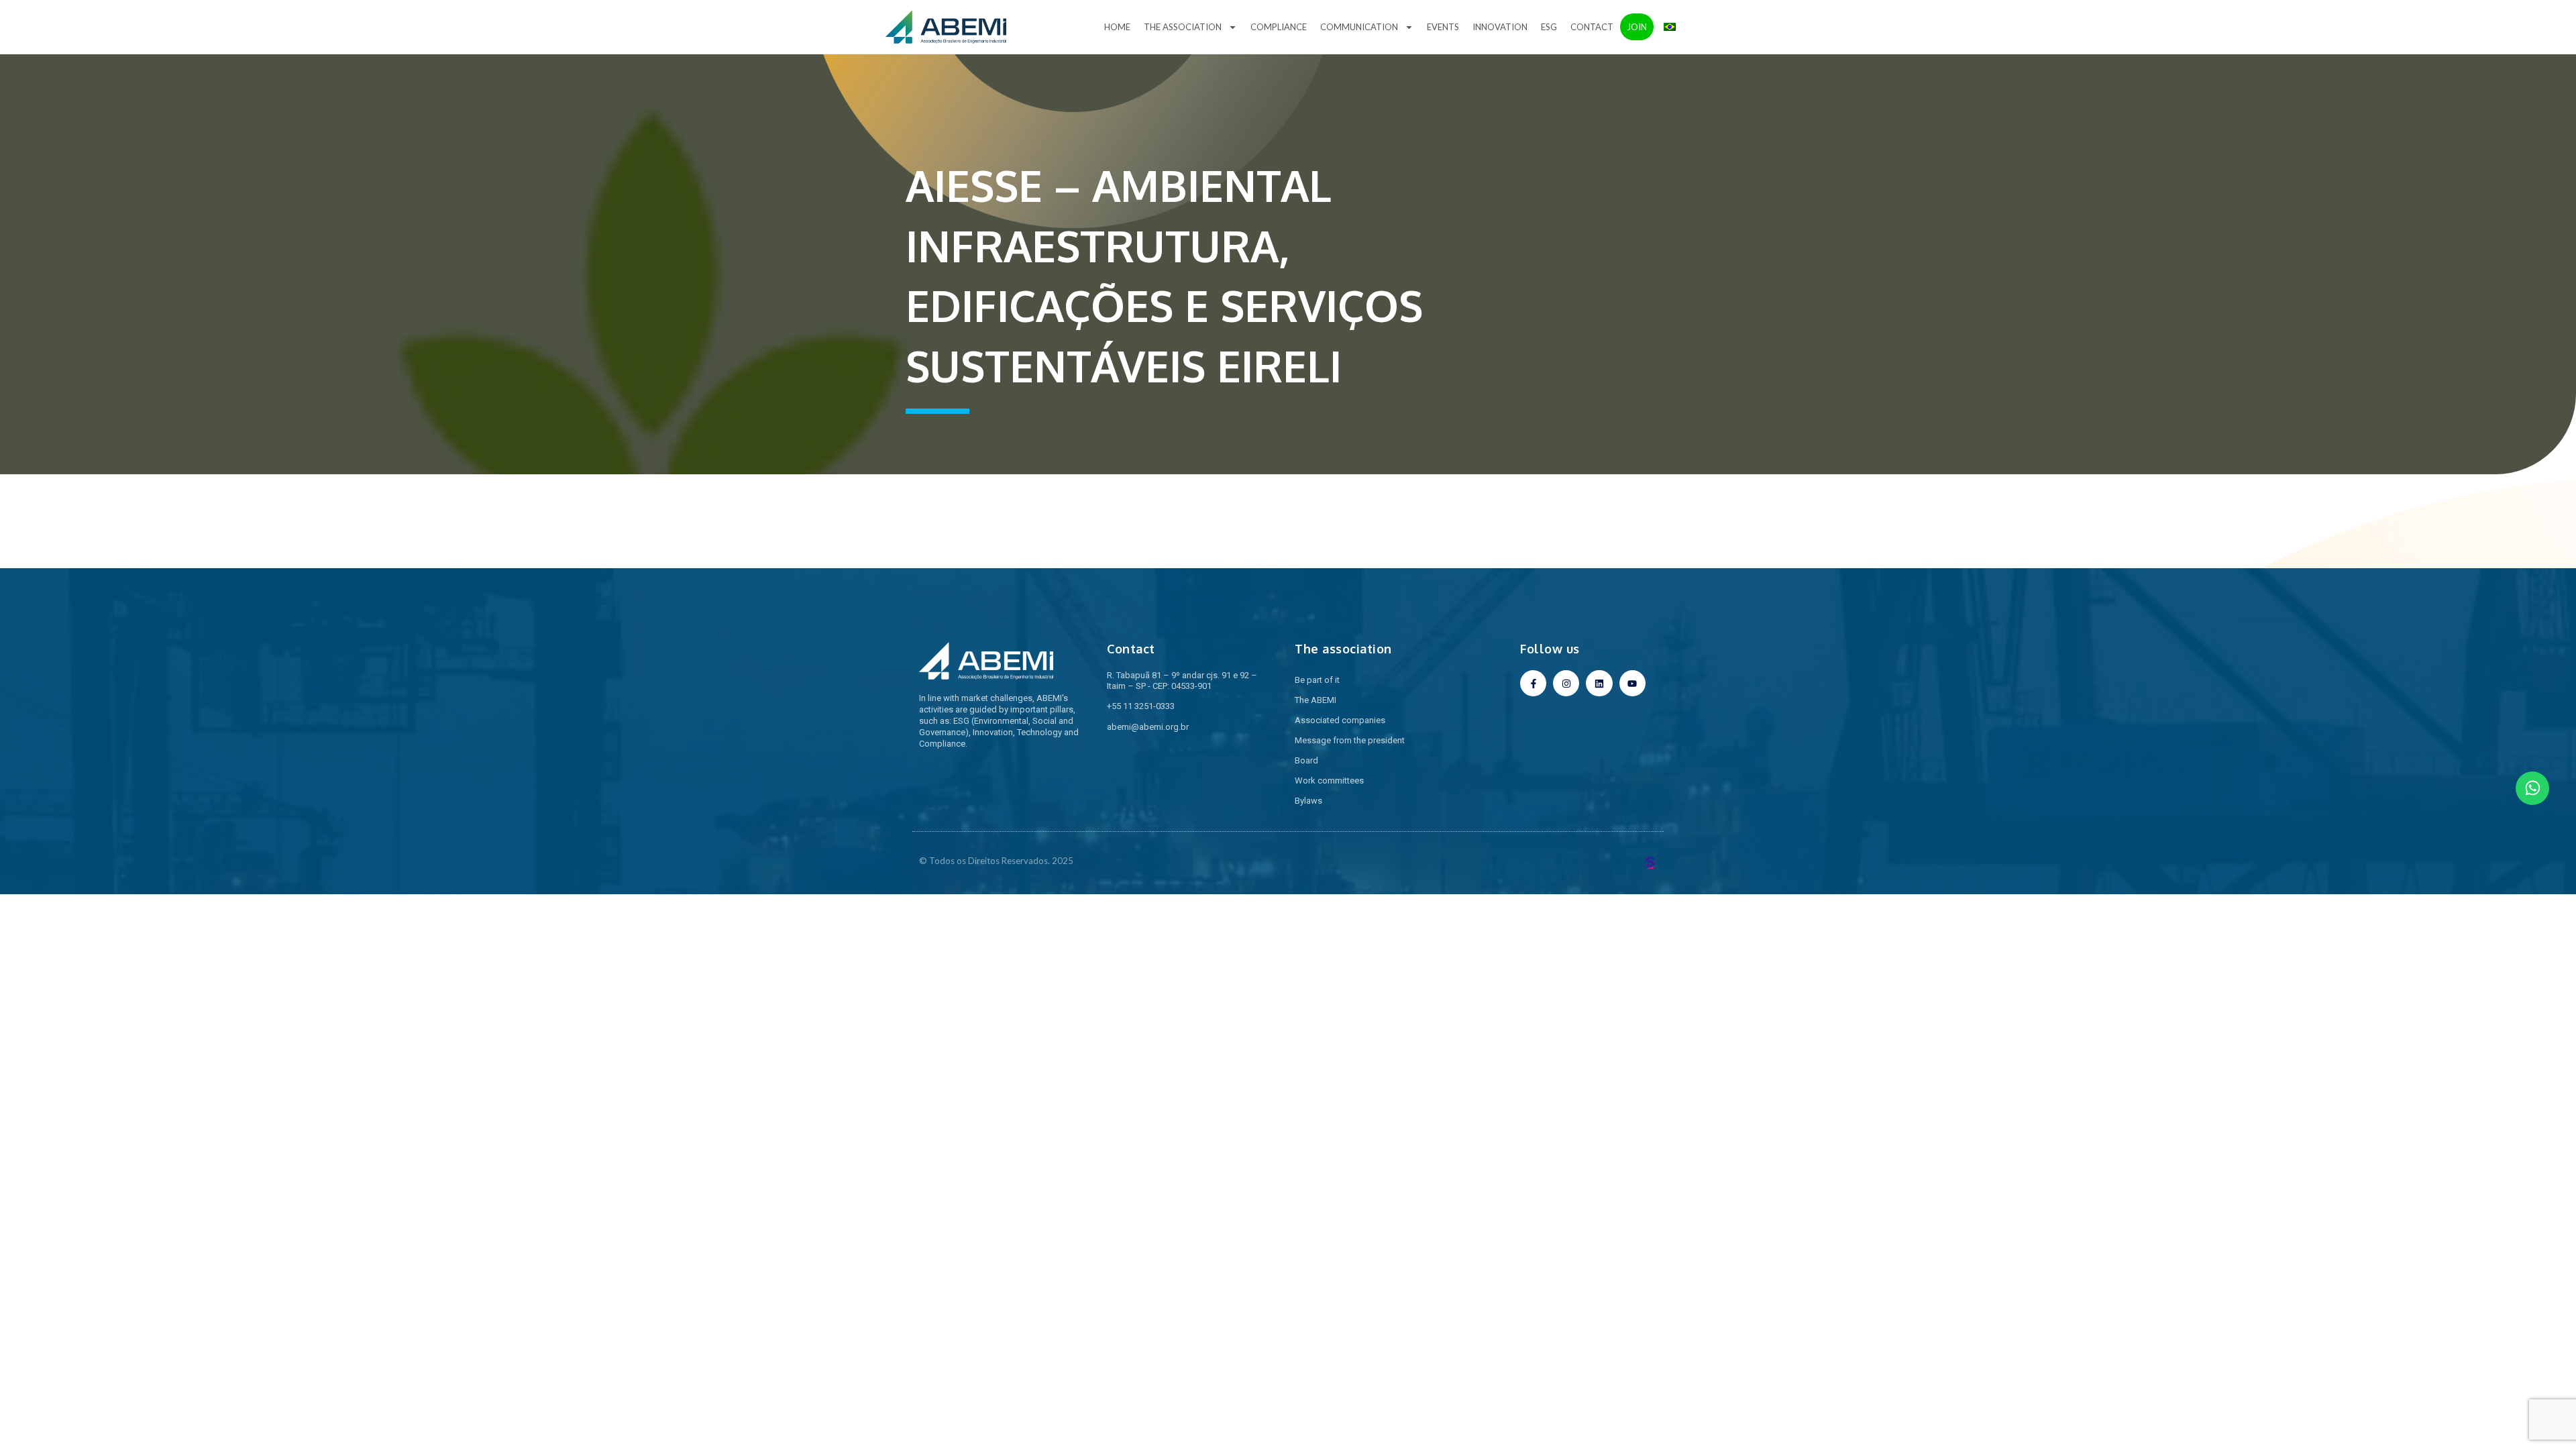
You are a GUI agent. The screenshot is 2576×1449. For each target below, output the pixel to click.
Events (1443, 27)
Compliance (1279, 27)
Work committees (1329, 781)
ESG (1549, 27)
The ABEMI (1316, 700)
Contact (1592, 27)
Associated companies (1340, 720)
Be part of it (1317, 680)
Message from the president (1350, 740)
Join (1637, 27)
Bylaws (1308, 801)
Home (1117, 27)
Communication (1359, 27)
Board (1306, 760)
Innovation (1500, 27)
